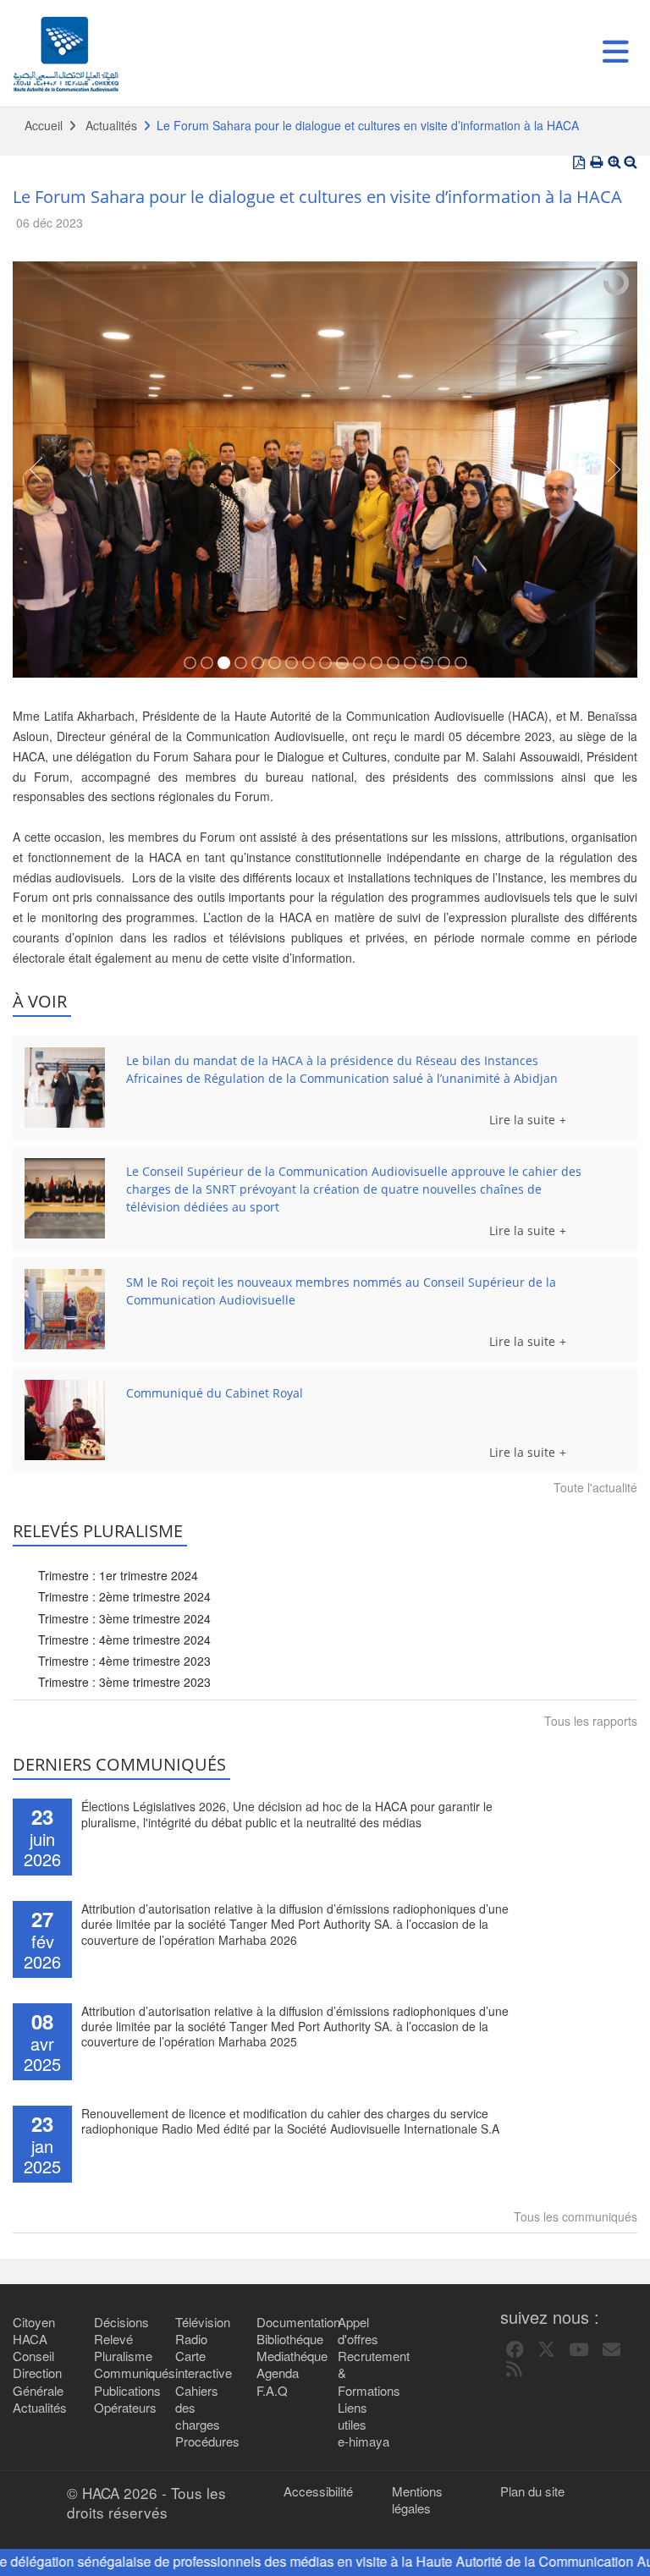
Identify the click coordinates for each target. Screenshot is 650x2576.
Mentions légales (417, 2500)
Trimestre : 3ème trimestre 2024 (124, 1618)
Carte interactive (203, 2365)
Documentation (284, 2322)
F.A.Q (272, 2391)
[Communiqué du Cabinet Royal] (65, 1420)
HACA (30, 2339)
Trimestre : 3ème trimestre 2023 (124, 1682)
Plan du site (532, 2491)
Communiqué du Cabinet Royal (215, 1393)
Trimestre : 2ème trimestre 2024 (124, 1596)
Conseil (33, 2356)
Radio (191, 2339)
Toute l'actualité (595, 1487)
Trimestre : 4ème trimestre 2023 (124, 1661)
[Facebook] (515, 2350)
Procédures (203, 2441)
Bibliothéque (284, 2339)
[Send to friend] (611, 2350)
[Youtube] (579, 2350)
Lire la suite (522, 1120)
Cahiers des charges (198, 2408)
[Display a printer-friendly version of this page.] (597, 162)
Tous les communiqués (576, 2216)
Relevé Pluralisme (122, 2348)
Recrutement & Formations (366, 2373)
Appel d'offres (358, 2331)
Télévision (203, 2322)
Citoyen (34, 2322)
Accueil (44, 125)
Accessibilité (318, 2491)
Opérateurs (122, 2408)
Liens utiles (353, 2416)
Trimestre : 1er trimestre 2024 (118, 1575)
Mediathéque (284, 2356)
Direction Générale (38, 2381)
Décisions (121, 2322)
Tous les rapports (591, 1721)
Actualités (111, 125)
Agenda (278, 2373)
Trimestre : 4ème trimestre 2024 (124, 1640)
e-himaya (364, 2441)
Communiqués (122, 2373)
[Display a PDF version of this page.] (579, 162)
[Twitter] (546, 2350)
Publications (122, 2391)
